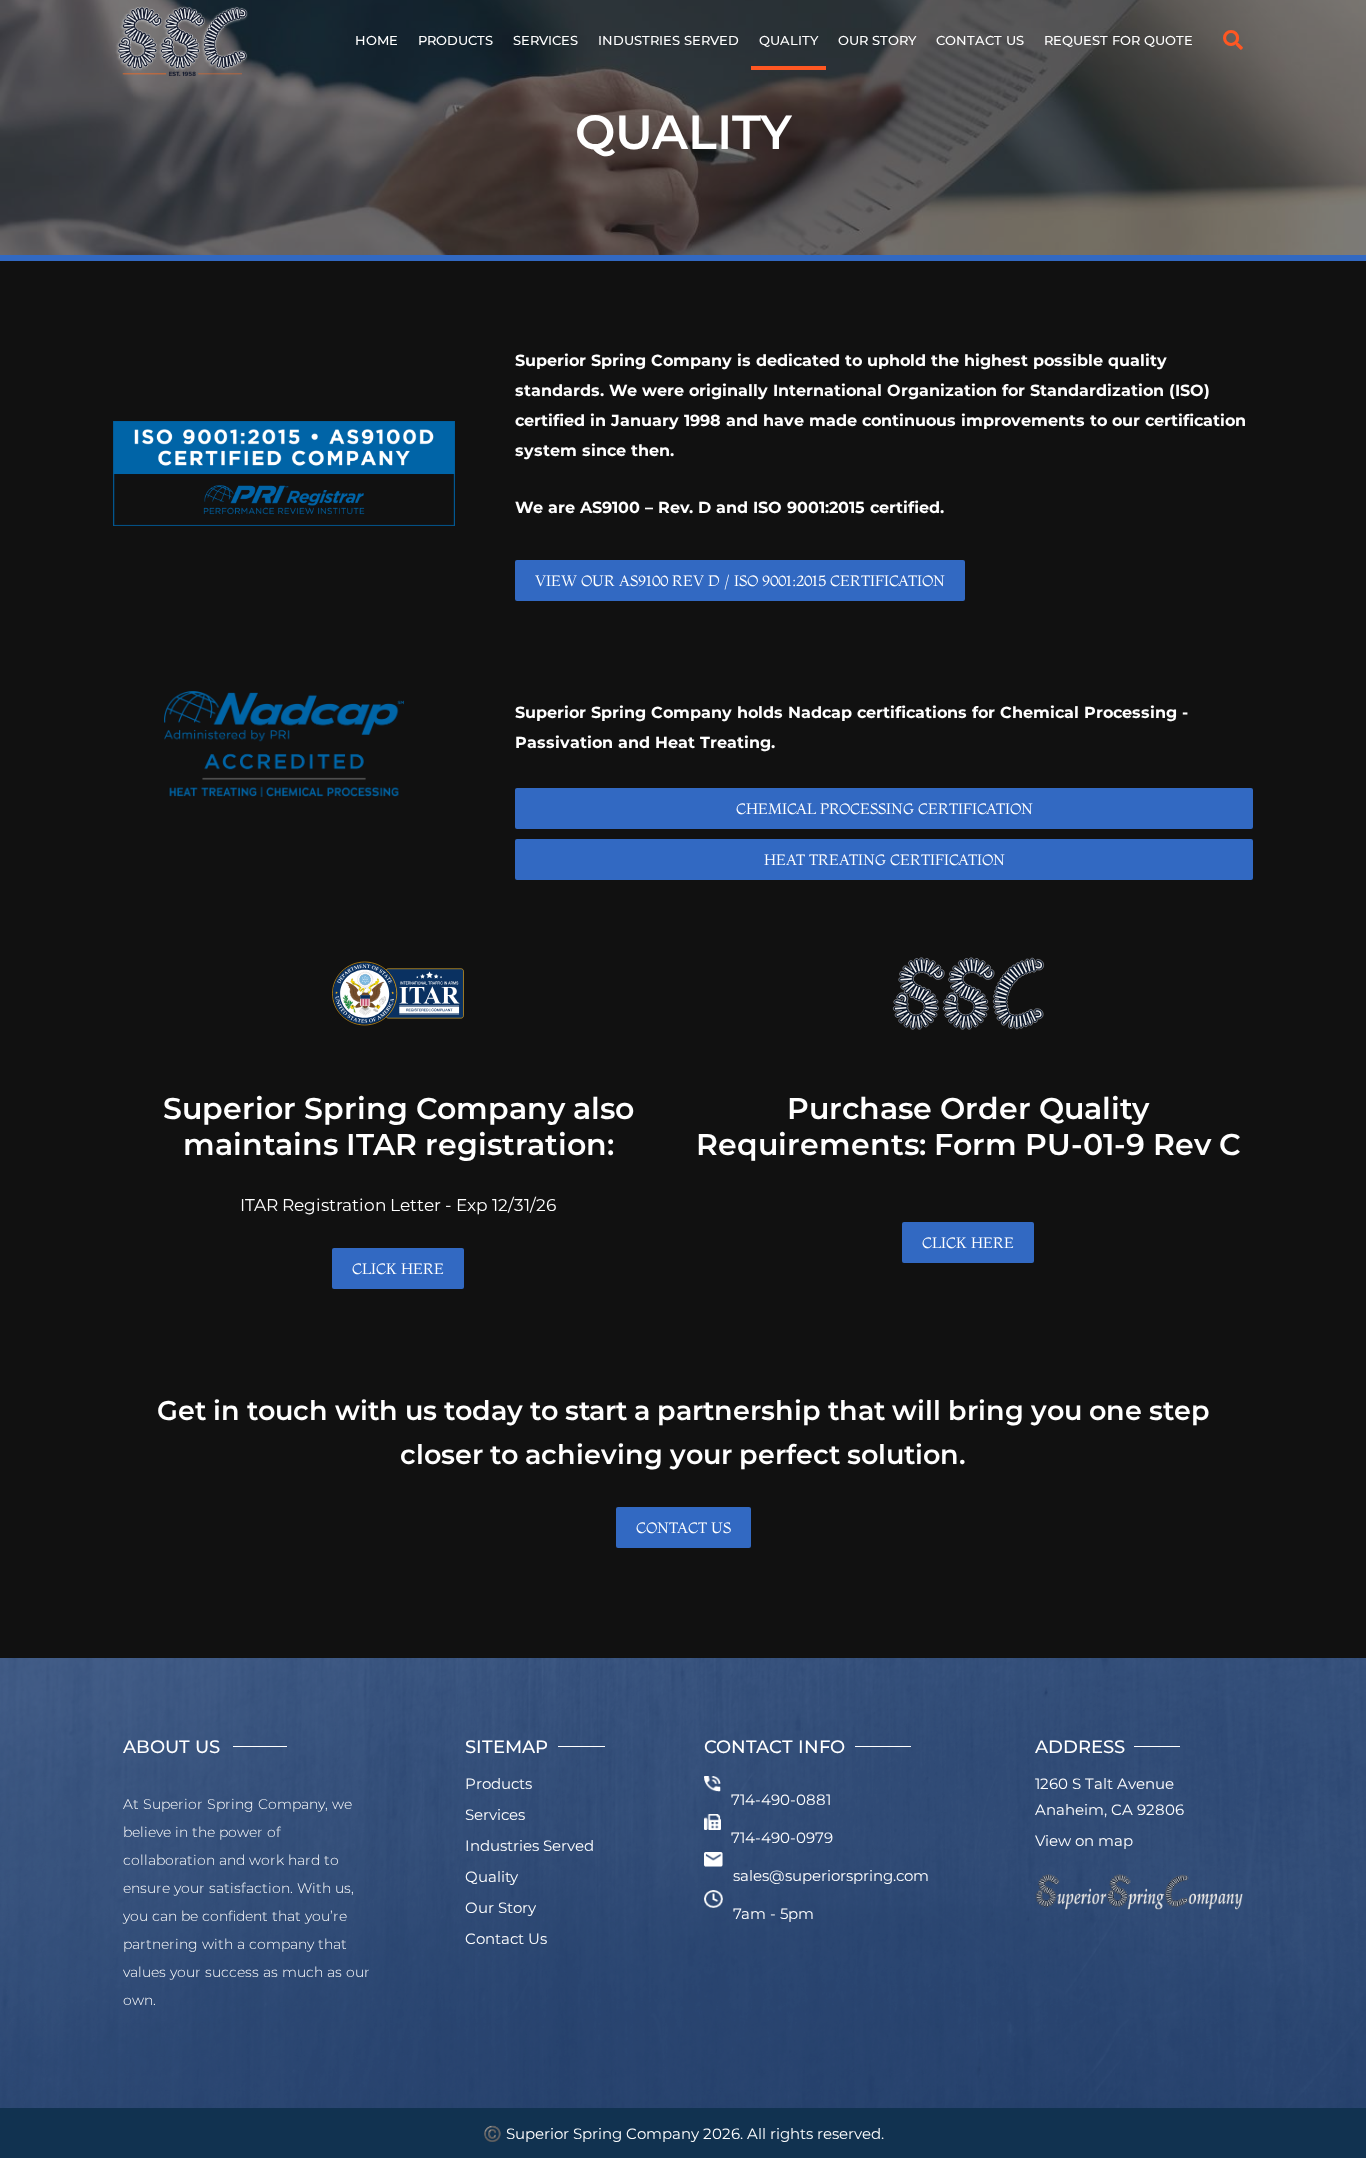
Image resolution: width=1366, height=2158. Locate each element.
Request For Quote (1118, 40)
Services (545, 40)
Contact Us (980, 40)
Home (376, 40)
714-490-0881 (781, 1799)
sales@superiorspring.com (831, 1875)
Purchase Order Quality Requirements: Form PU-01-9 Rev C (968, 1126)
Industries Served (668, 40)
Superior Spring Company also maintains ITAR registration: (398, 1126)
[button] (1233, 40)
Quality (788, 40)
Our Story (877, 40)
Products (455, 40)
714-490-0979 (782, 1837)
